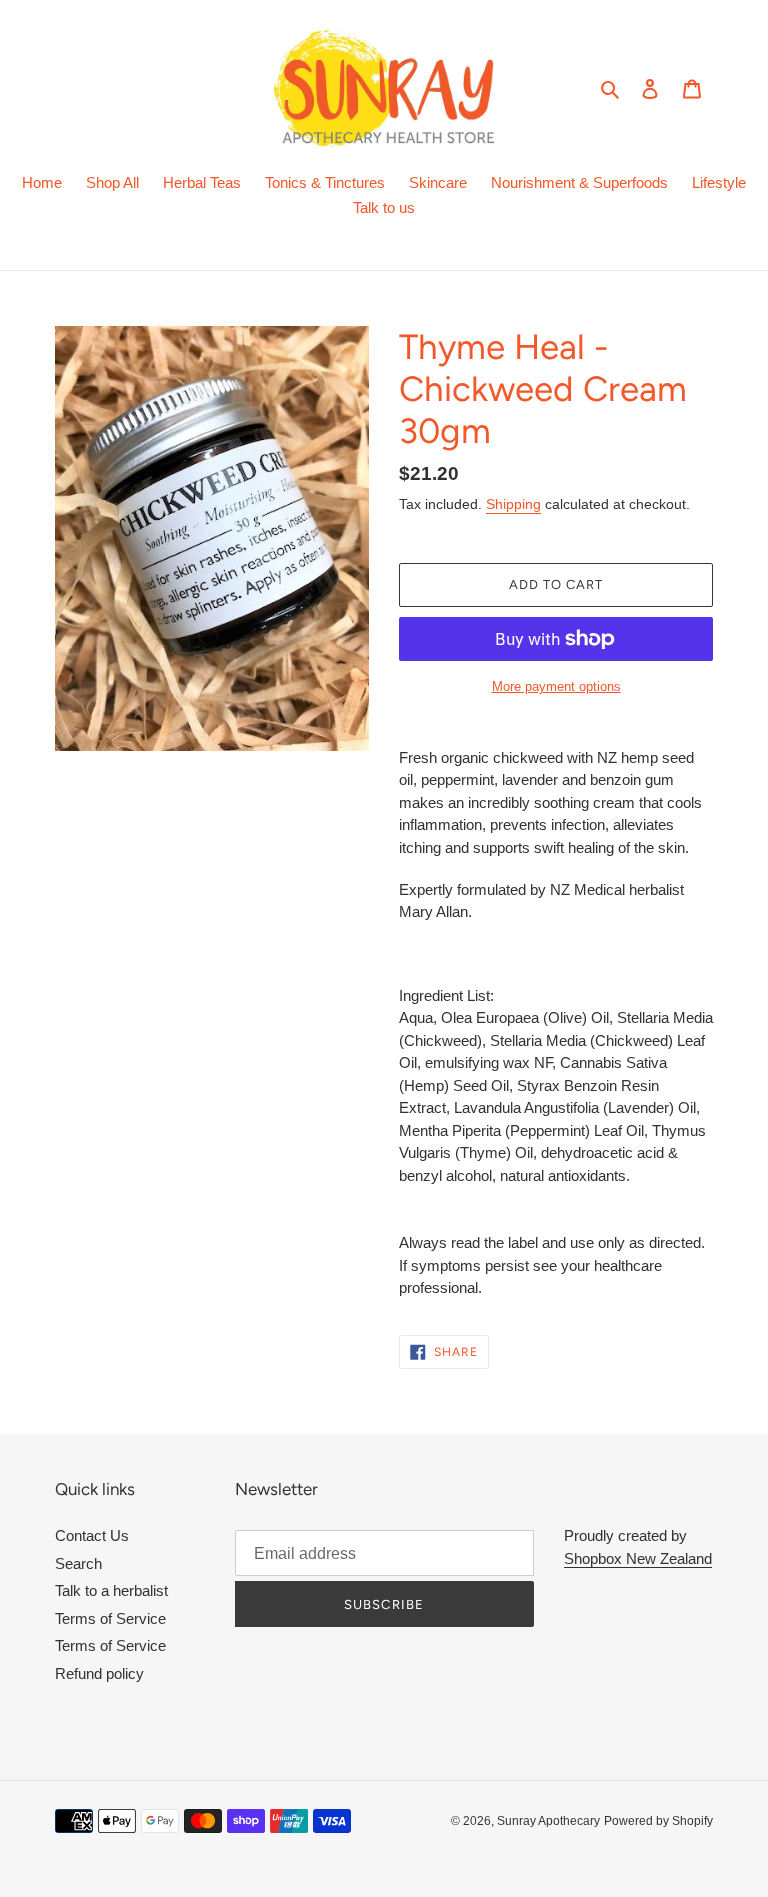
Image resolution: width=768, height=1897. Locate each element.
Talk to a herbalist (111, 1590)
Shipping (513, 504)
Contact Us (92, 1535)
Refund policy (99, 1673)
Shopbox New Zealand (638, 1558)
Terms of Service (110, 1618)
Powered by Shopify (658, 1821)
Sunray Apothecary (548, 1821)
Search (78, 1563)
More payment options (556, 686)
